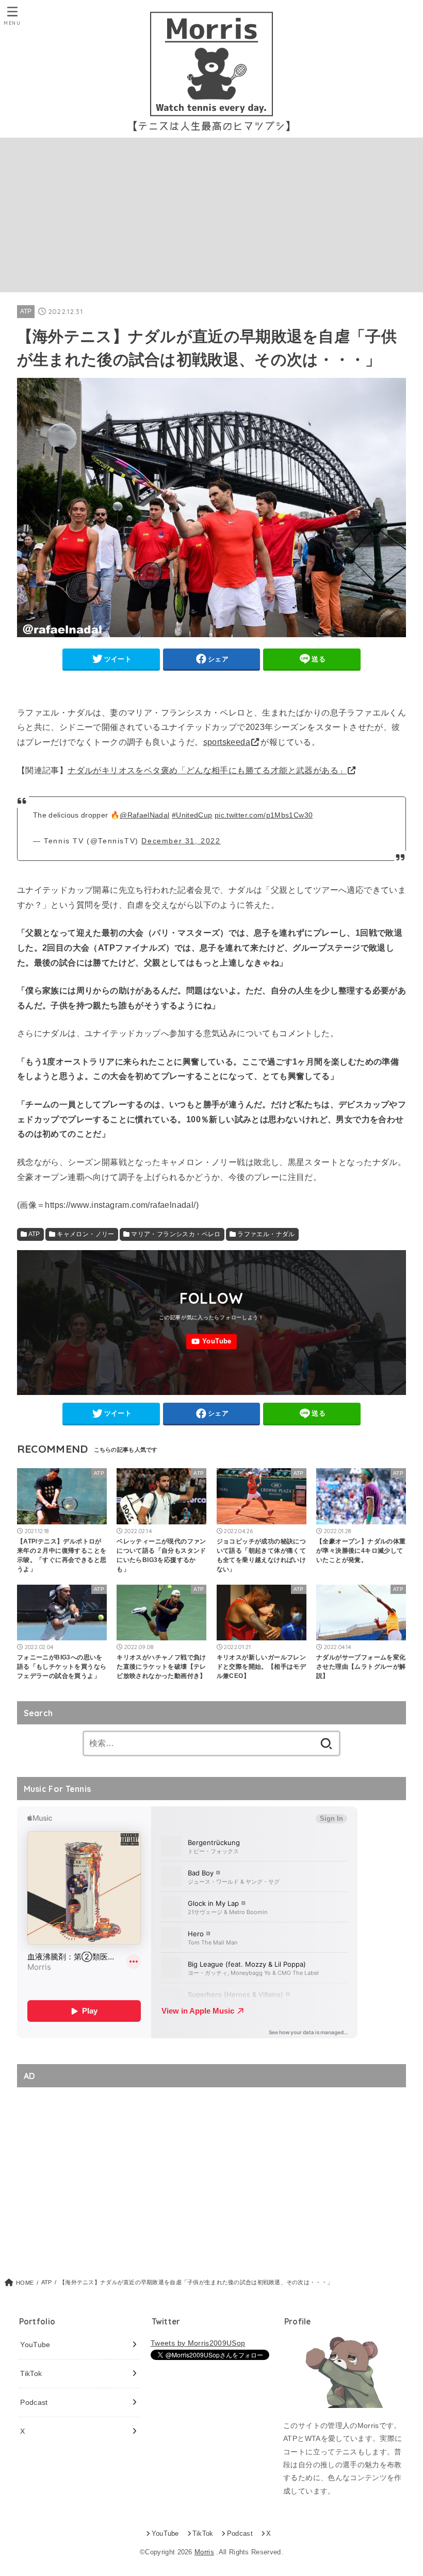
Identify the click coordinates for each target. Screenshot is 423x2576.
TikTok (31, 2373)
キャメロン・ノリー (86, 1234)
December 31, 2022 (181, 841)
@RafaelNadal (144, 815)
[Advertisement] (211, 215)
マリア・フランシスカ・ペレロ (176, 1234)
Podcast (34, 2402)
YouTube (35, 2345)
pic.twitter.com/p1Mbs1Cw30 (264, 815)
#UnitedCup (192, 815)
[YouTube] (211, 1342)
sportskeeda (227, 742)
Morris (204, 2552)
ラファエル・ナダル (266, 1234)
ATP (26, 311)
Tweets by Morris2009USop (198, 2343)
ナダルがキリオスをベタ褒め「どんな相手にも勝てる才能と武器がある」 (207, 770)
